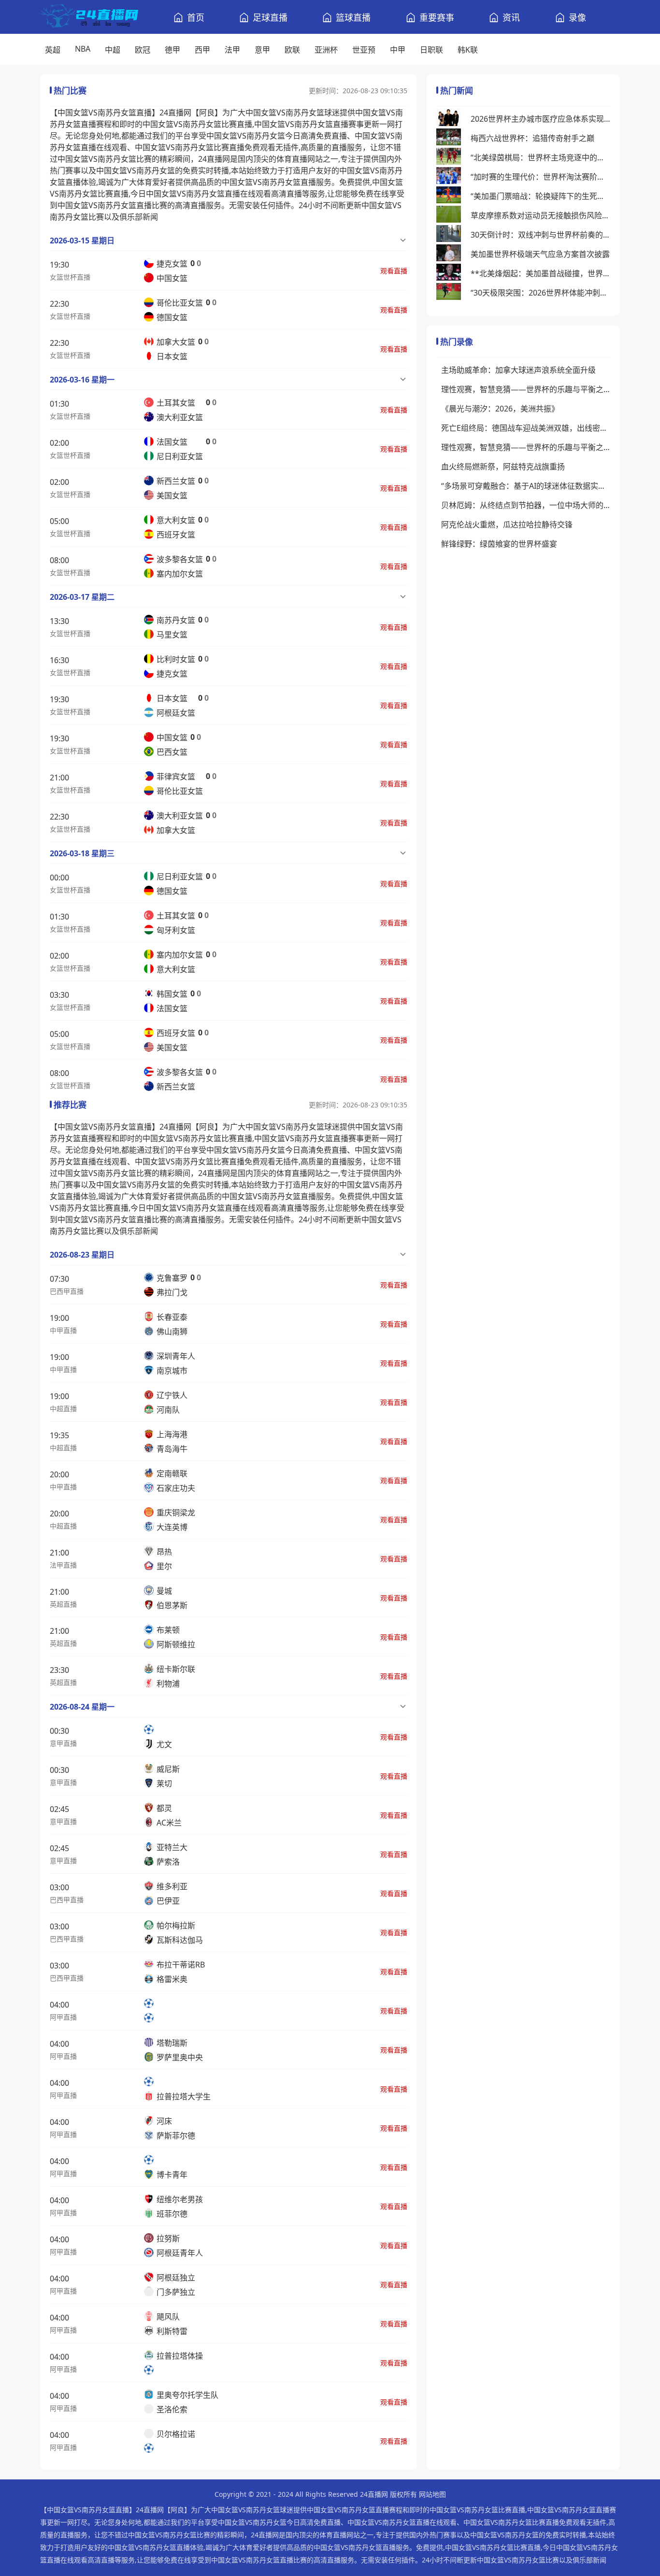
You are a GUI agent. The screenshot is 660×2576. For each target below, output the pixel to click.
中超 (113, 50)
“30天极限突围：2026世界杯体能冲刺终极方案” (540, 293)
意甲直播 (63, 1743)
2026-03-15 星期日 (82, 241)
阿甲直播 (63, 2017)
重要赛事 (437, 17)
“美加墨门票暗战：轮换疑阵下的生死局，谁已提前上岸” (540, 196)
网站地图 (432, 2494)
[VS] (152, 2010)
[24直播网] (89, 17)
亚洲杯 (326, 50)
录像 (577, 17)
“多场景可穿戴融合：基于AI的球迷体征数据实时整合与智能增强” (526, 486)
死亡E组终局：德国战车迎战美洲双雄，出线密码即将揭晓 (526, 428)
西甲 (202, 50)
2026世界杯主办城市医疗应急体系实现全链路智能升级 (540, 119)
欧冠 (143, 50)
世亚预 (364, 50)
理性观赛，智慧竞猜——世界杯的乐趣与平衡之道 (526, 389)
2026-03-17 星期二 (82, 597)
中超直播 (63, 1408)
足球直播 (270, 17)
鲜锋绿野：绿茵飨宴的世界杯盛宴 (499, 544)
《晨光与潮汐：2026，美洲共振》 (500, 409)
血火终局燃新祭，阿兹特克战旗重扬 (503, 467)
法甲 (232, 50)
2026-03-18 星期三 (82, 853)
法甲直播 (63, 1565)
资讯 (511, 17)
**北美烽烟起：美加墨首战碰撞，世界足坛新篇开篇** (540, 273)
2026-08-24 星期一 (82, 1707)
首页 (196, 17)
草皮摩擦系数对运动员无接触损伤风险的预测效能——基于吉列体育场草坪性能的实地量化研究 (540, 215)
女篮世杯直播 (70, 277)
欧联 (292, 50)
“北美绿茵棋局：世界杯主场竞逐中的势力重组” (540, 157)
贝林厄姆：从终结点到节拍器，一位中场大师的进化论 (526, 505)
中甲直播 (63, 1330)
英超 (53, 50)
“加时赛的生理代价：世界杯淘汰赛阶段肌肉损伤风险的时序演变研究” (540, 177)
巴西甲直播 (67, 1291)
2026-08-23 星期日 (82, 1255)
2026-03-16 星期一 (82, 380)
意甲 (262, 50)
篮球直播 (353, 17)
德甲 (172, 50)
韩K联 (468, 50)
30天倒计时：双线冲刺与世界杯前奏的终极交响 (540, 235)
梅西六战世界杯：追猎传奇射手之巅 (532, 138)
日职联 (431, 50)
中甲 (398, 50)
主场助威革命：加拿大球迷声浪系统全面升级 (518, 370)
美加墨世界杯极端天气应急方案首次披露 (540, 254)
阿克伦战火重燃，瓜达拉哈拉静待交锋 (507, 524)
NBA (83, 49)
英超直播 (63, 1604)
